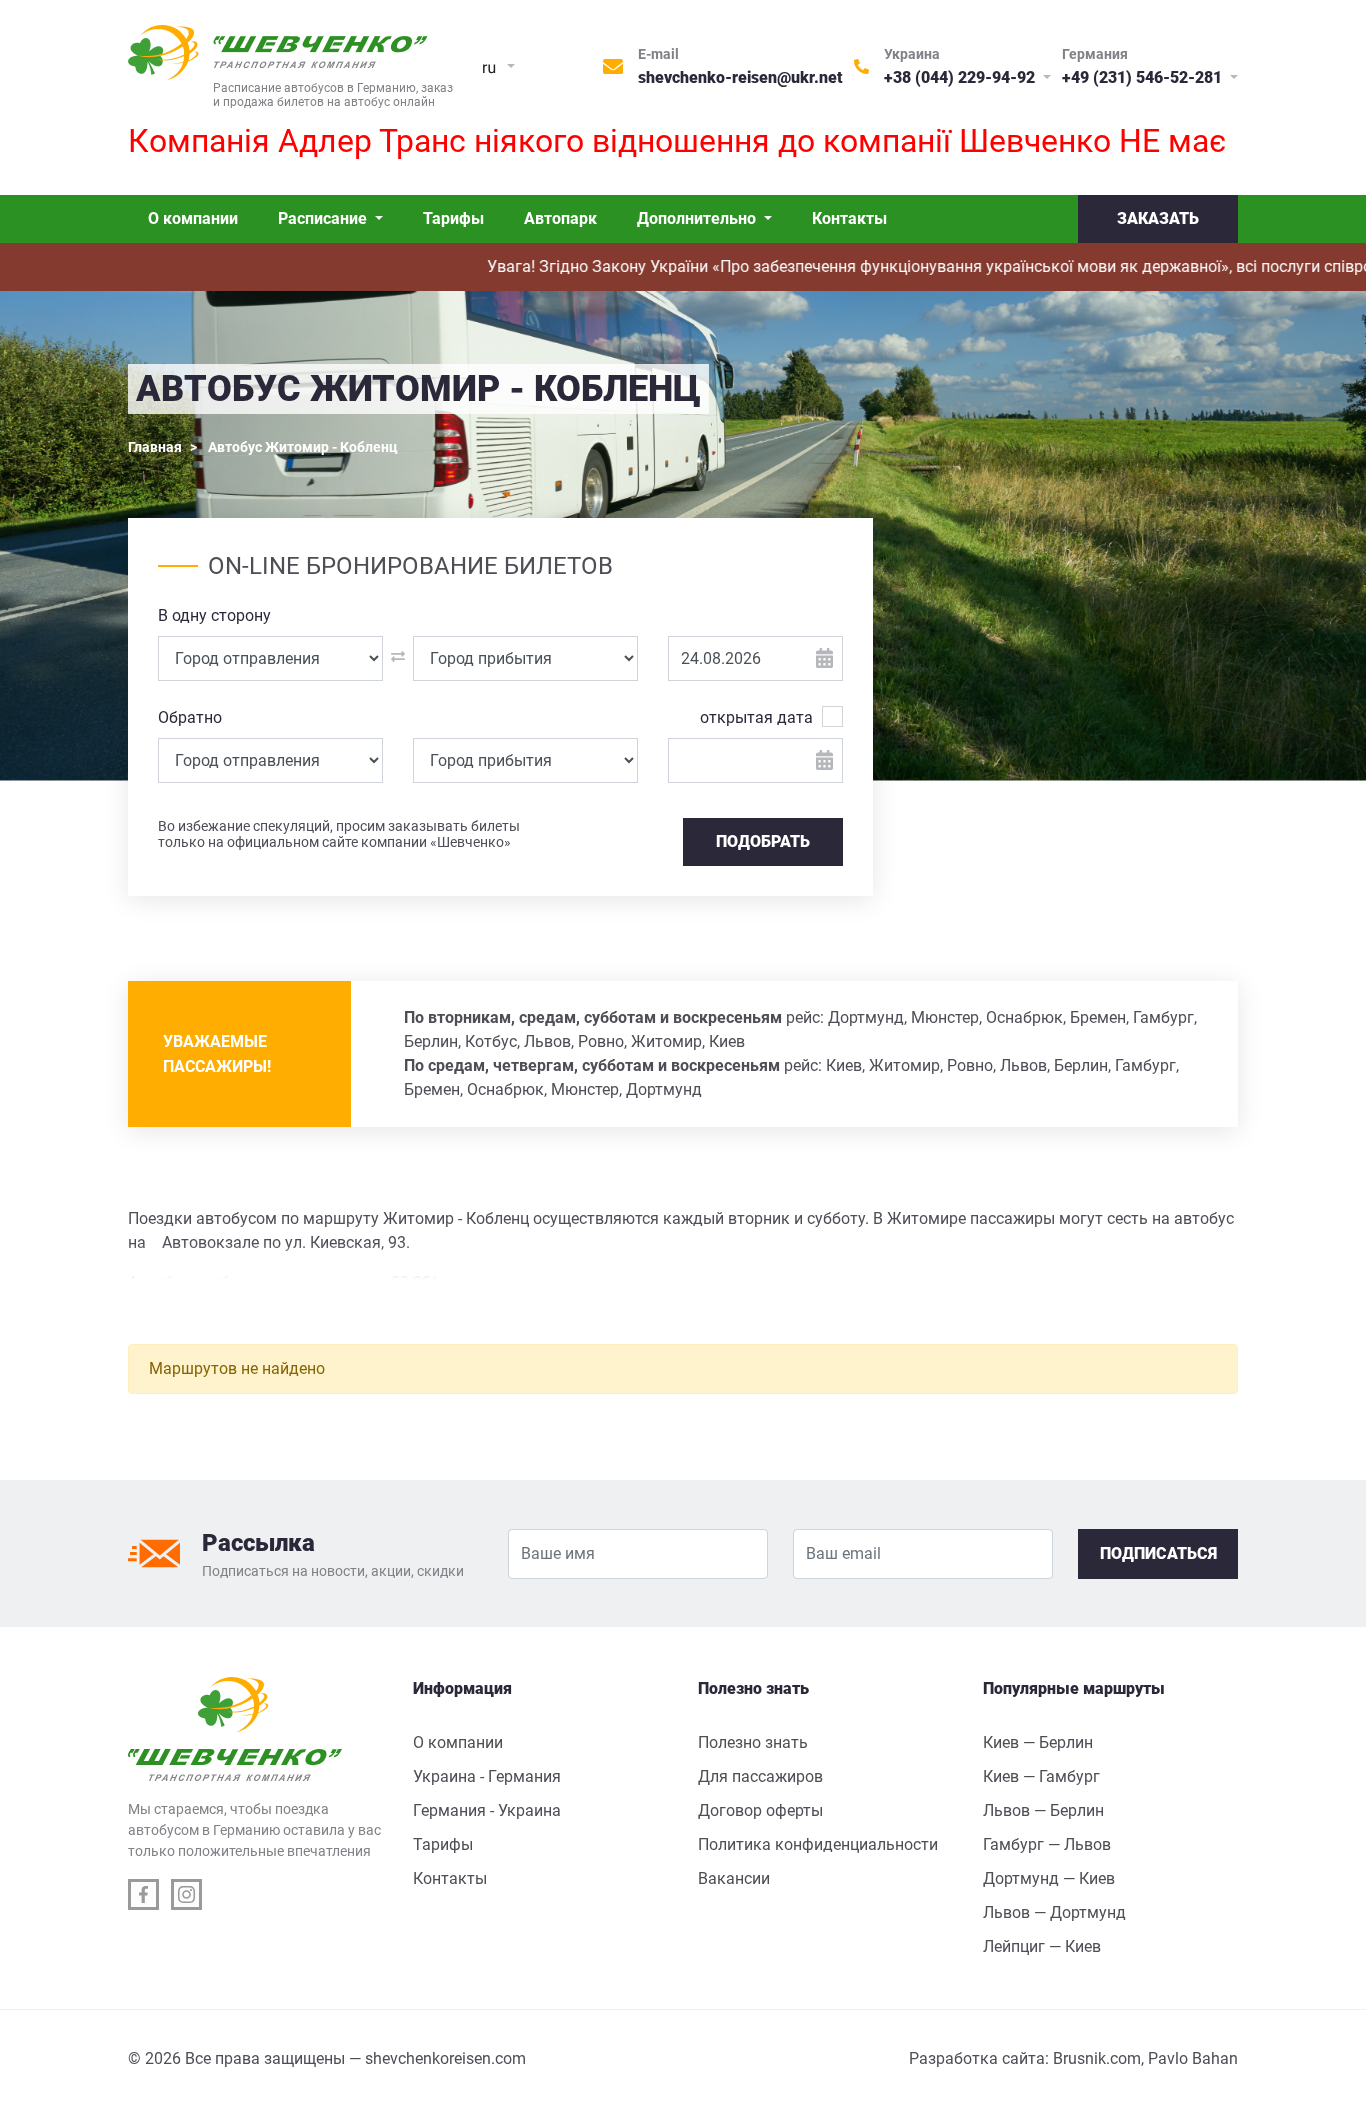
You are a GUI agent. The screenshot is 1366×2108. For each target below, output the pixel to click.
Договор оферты (760, 1810)
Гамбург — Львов (1047, 1844)
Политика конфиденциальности (818, 1844)
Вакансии (734, 1878)
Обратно (190, 717)
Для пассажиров (760, 1776)
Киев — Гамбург (1041, 1776)
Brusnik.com (1097, 2058)
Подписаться (1158, 1553)
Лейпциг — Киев (1042, 1946)
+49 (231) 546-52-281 (1144, 77)
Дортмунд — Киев (1049, 1878)
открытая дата (756, 717)
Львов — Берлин (1043, 1810)
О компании (193, 218)
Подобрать (763, 841)
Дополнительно (698, 218)
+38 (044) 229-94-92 (961, 77)
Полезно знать (753, 1742)
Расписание (324, 218)
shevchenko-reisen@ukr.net (740, 77)
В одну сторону (214, 615)
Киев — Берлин (1038, 1742)
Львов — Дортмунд (1054, 1912)
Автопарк (560, 218)
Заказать (1158, 218)
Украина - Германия (487, 1776)
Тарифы (453, 218)
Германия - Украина (487, 1810)
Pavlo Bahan (1193, 2058)
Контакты (849, 218)
